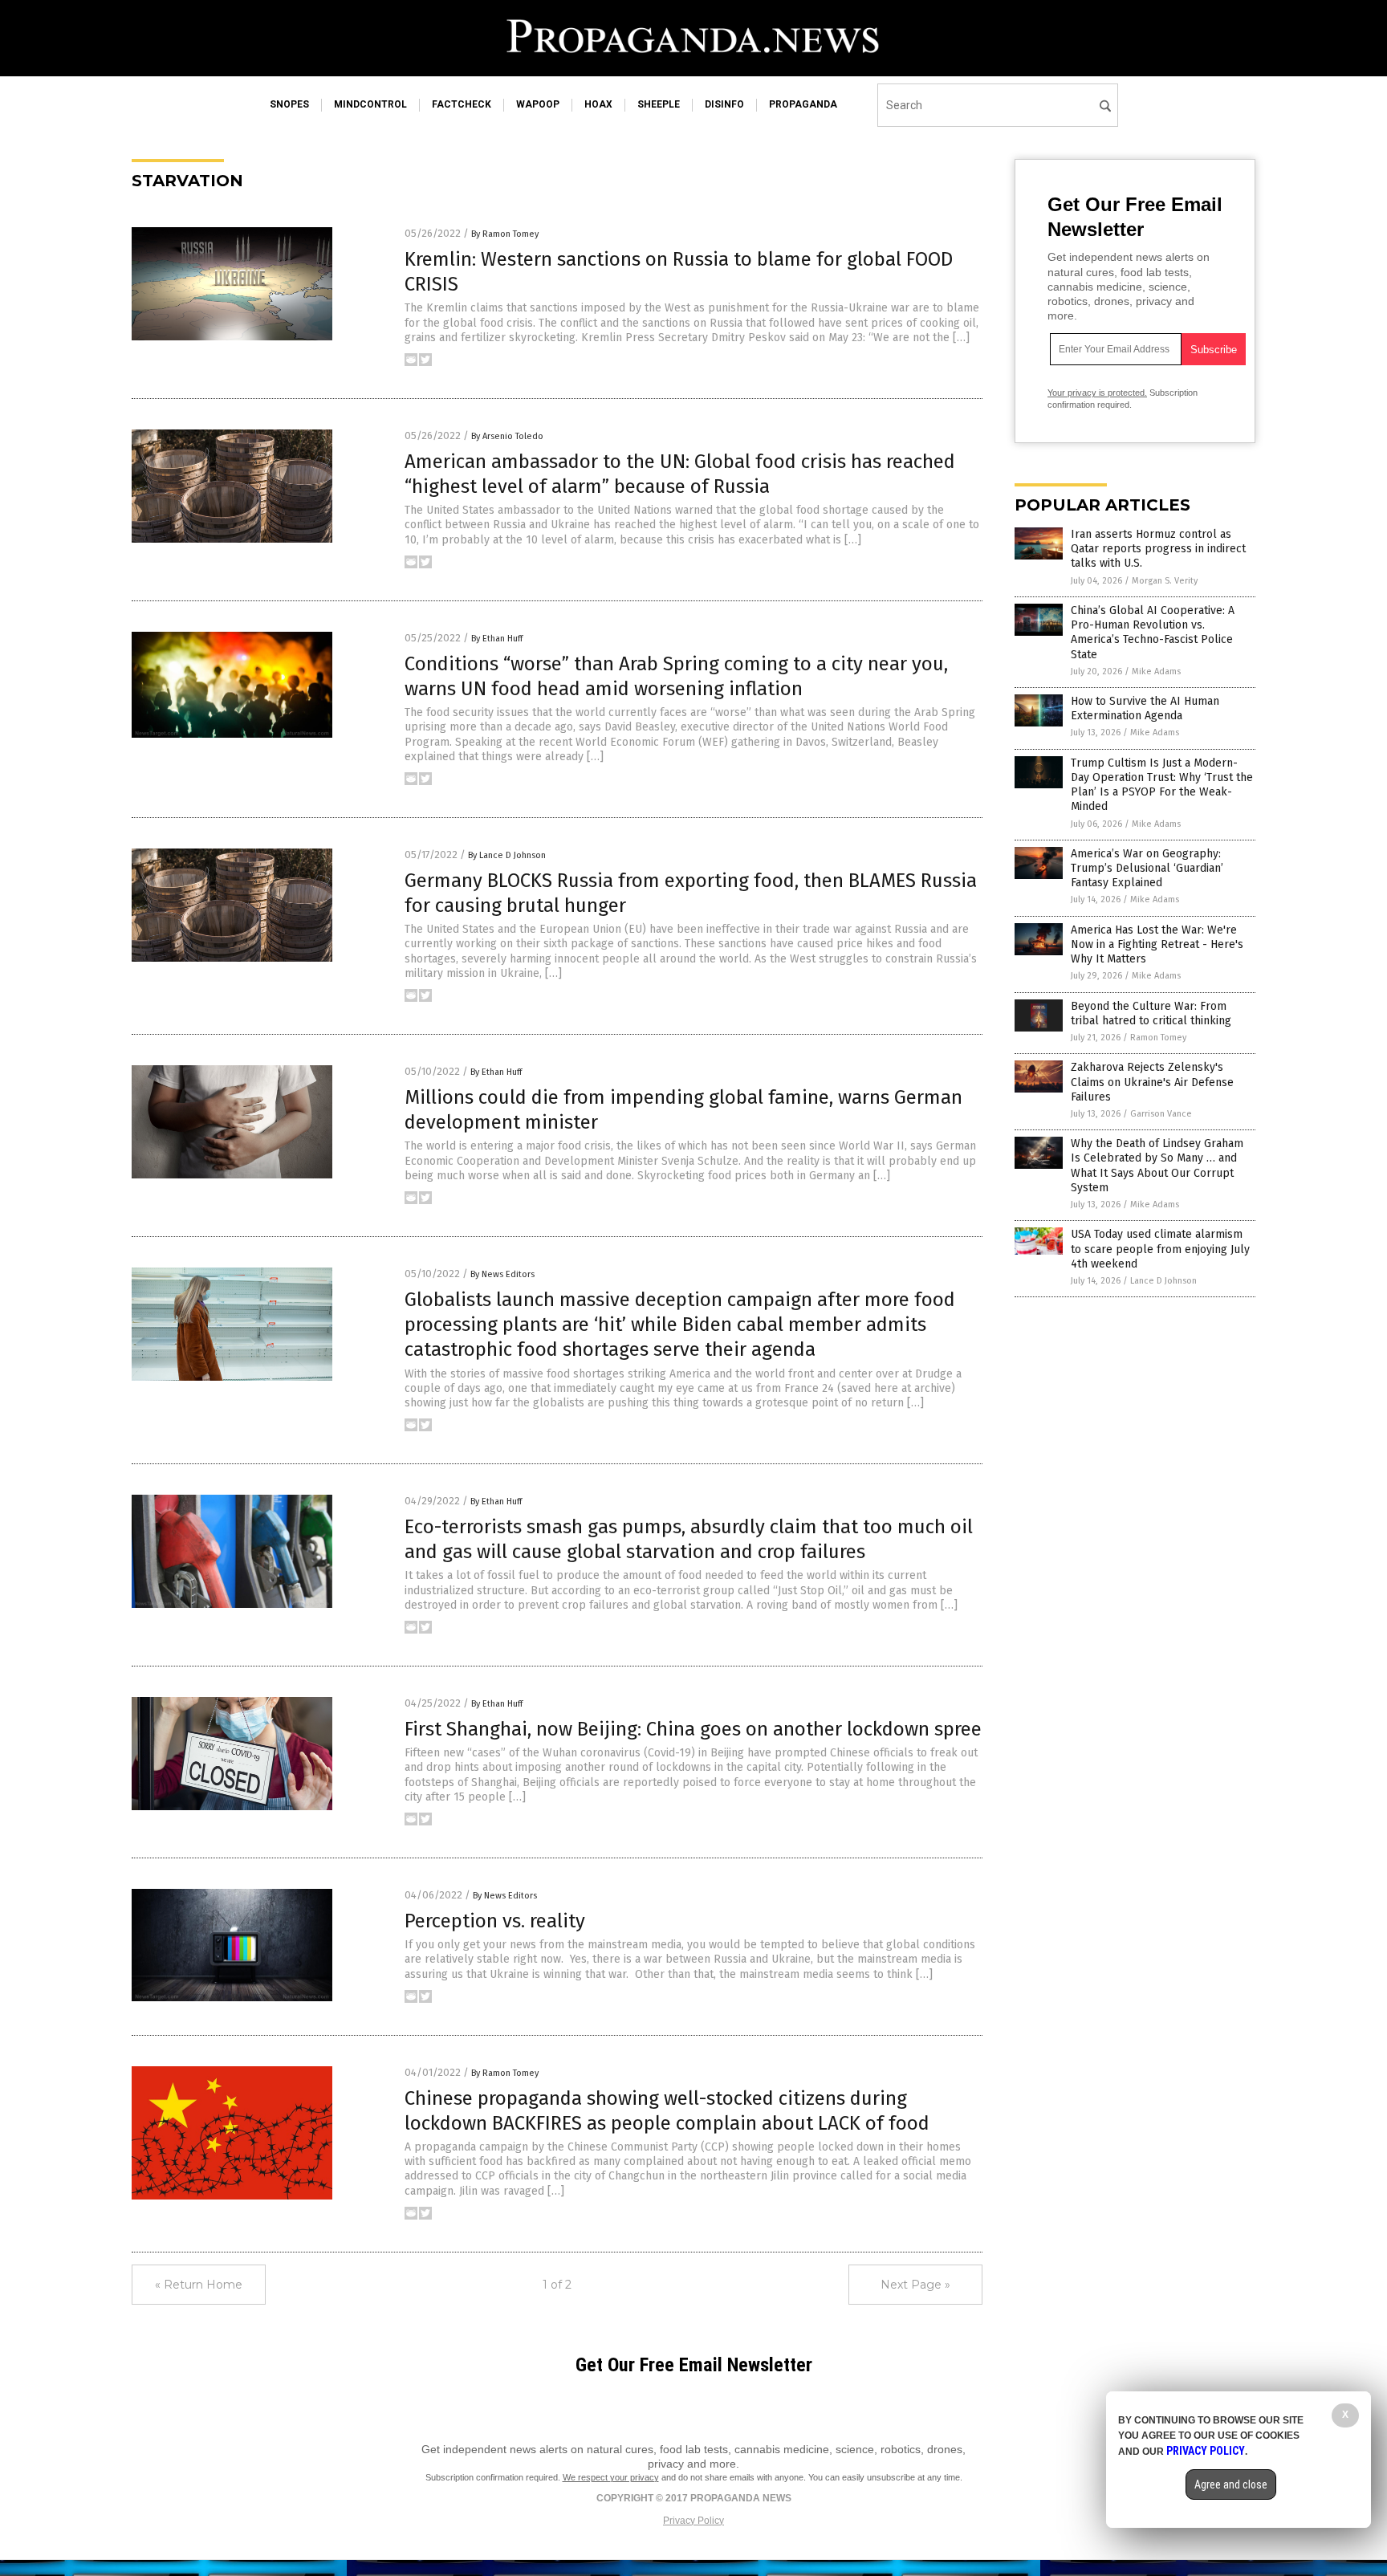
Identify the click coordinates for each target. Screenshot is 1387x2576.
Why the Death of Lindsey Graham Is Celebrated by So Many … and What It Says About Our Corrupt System (1157, 1166)
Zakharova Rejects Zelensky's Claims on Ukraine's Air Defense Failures (1152, 1082)
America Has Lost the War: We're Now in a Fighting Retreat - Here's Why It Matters (1157, 944)
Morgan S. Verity (1165, 581)
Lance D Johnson (1163, 1281)
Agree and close (1231, 2484)
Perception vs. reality (495, 1921)
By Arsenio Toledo (507, 436)
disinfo (724, 104)
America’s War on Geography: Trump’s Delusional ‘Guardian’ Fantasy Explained (1147, 868)
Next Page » (915, 2285)
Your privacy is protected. (1097, 393)
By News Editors (502, 1274)
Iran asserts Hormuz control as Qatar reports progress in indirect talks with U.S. (1158, 549)
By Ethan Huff (497, 639)
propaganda (803, 104)
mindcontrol (370, 104)
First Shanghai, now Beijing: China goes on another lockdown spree (693, 1729)
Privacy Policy (693, 2521)
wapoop (538, 104)
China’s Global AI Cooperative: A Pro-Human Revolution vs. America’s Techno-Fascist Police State (1153, 633)
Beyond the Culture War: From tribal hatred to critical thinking (1151, 1013)
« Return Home (199, 2285)
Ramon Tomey (1158, 1038)
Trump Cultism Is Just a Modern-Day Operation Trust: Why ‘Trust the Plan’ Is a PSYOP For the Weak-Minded (1162, 785)
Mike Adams (1156, 671)
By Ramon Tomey (505, 234)
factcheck (462, 104)
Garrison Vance (1161, 1114)
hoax (598, 104)
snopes (289, 104)
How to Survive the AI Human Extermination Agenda (1145, 708)
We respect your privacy (611, 2477)
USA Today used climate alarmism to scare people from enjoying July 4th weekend (1160, 1249)
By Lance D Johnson (507, 855)
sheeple (659, 104)
